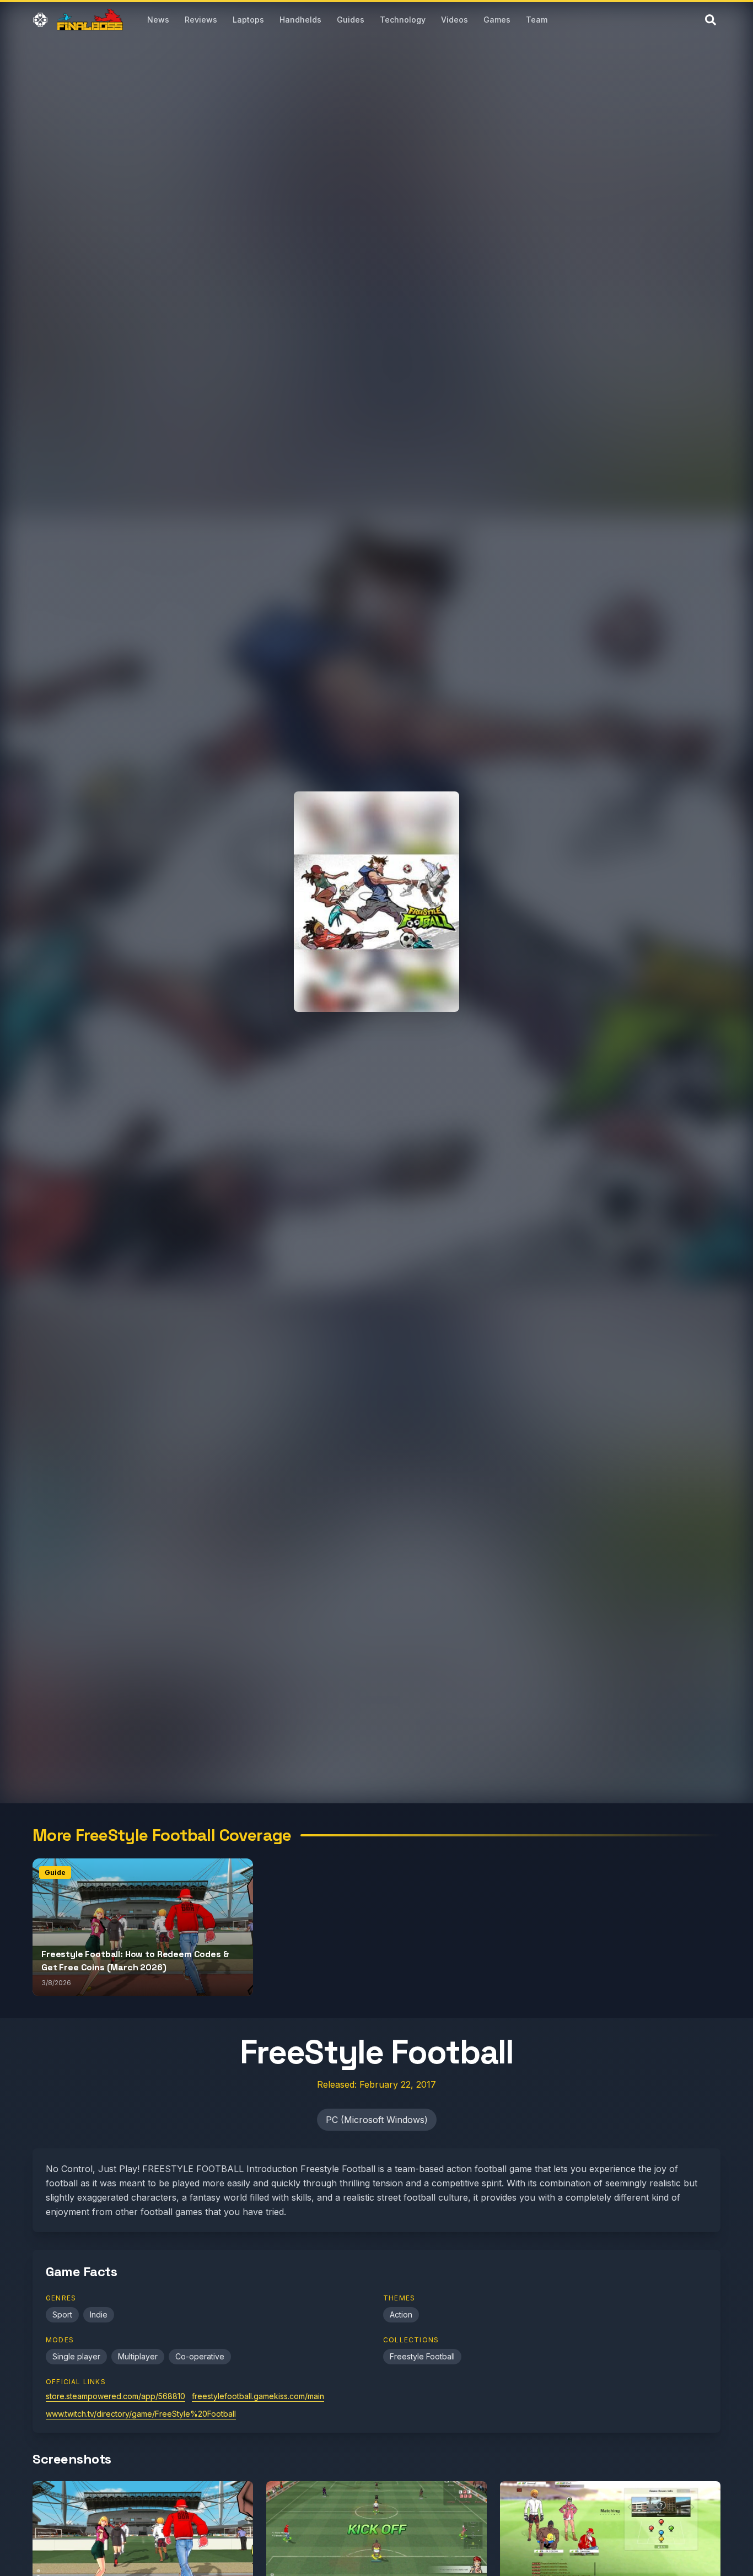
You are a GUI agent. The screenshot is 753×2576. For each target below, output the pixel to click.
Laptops (248, 20)
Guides (351, 20)
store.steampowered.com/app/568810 (115, 2396)
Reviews (201, 20)
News (158, 20)
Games (497, 20)
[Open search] (711, 20)
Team (537, 20)
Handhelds (300, 20)
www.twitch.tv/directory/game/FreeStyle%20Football (141, 2414)
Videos (455, 20)
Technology (403, 20)
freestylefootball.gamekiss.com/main (258, 2396)
